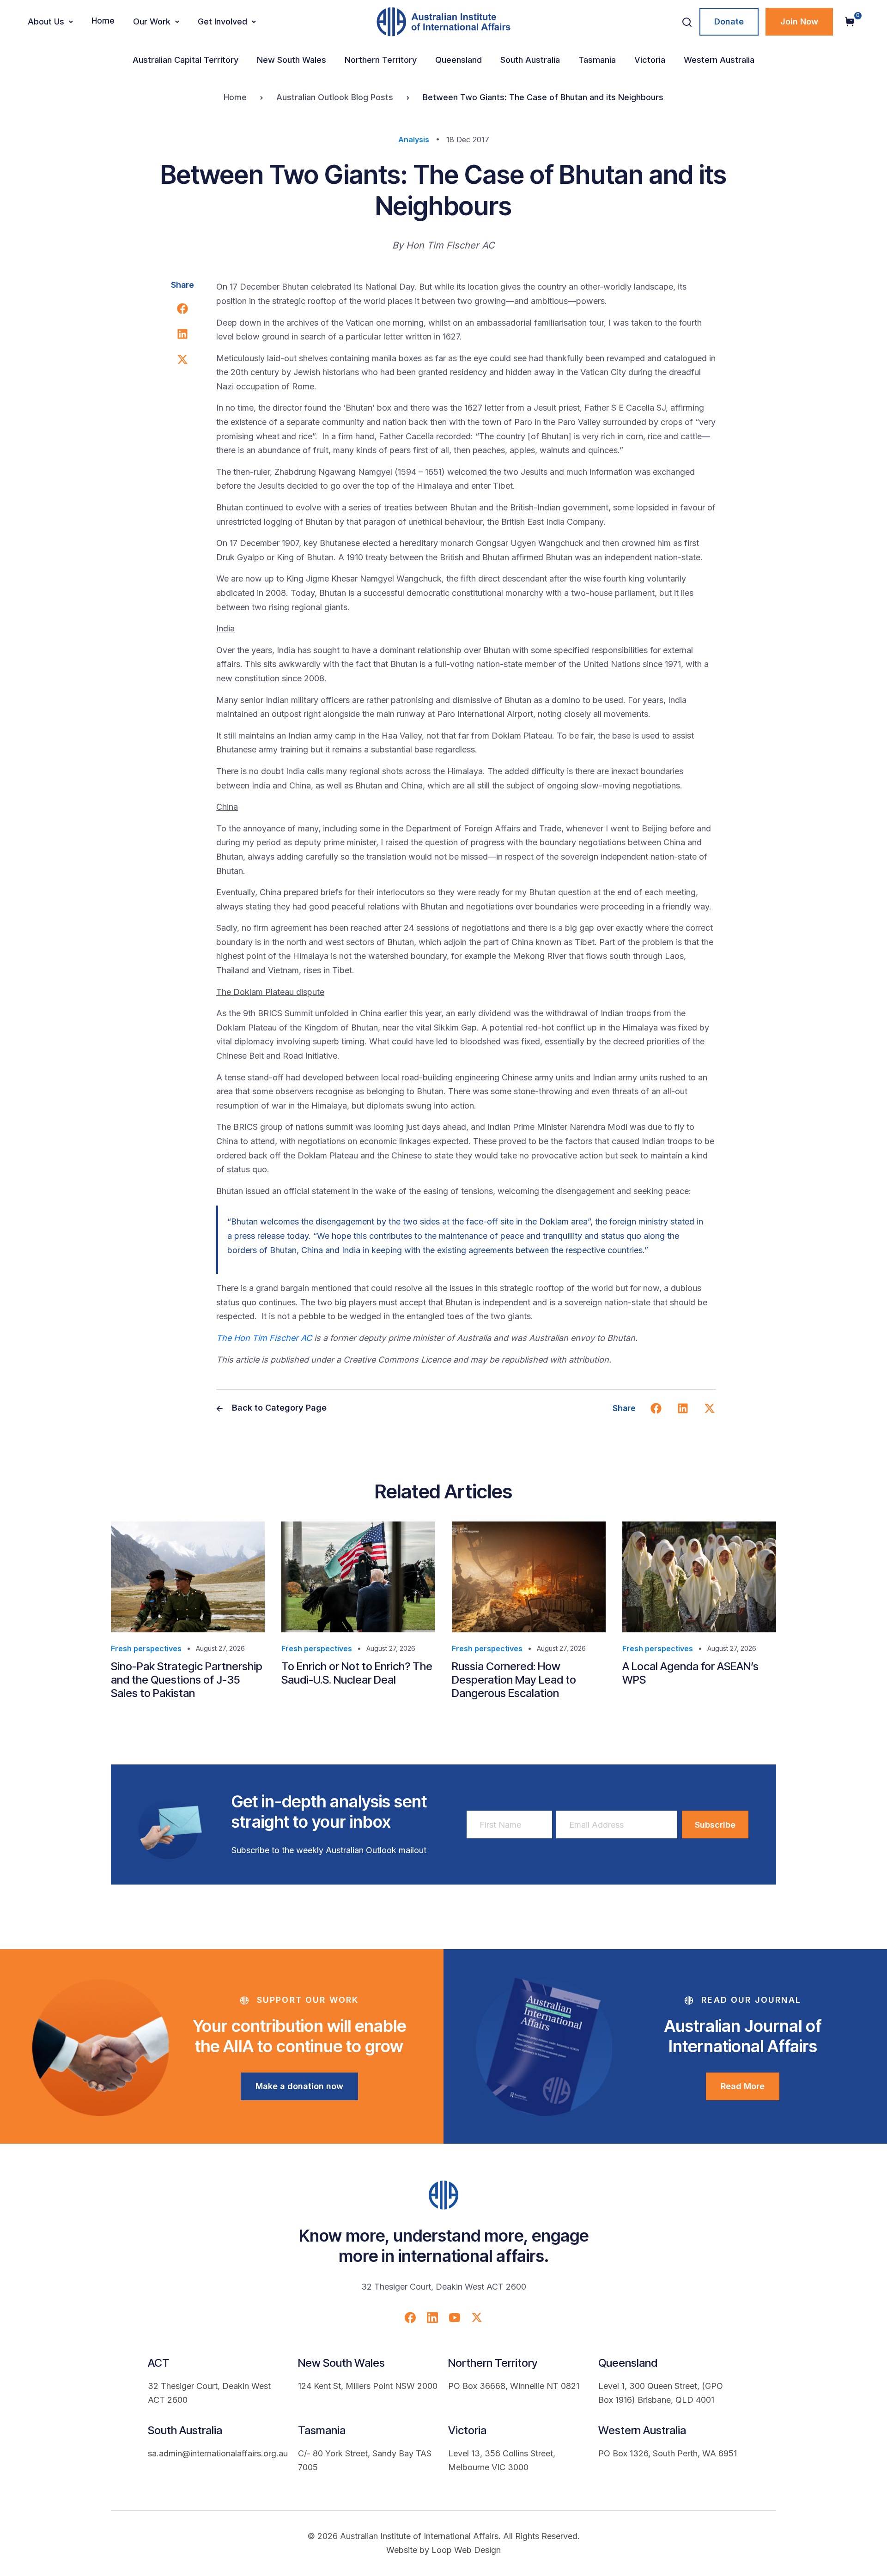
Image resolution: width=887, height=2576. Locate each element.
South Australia (530, 60)
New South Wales (292, 60)
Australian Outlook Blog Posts (335, 97)
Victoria (650, 60)
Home (103, 21)
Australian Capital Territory (185, 60)
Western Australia (719, 60)
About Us (46, 21)
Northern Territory (381, 60)
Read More (743, 2086)
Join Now (799, 21)
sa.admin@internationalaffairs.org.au (218, 2453)
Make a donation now (299, 2086)
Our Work (152, 21)
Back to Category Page (278, 1408)
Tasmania (597, 60)
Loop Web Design (466, 2550)
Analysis (414, 139)
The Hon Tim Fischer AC (264, 1338)
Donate (729, 21)
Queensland (459, 60)
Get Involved (222, 21)
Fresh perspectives (146, 1649)
